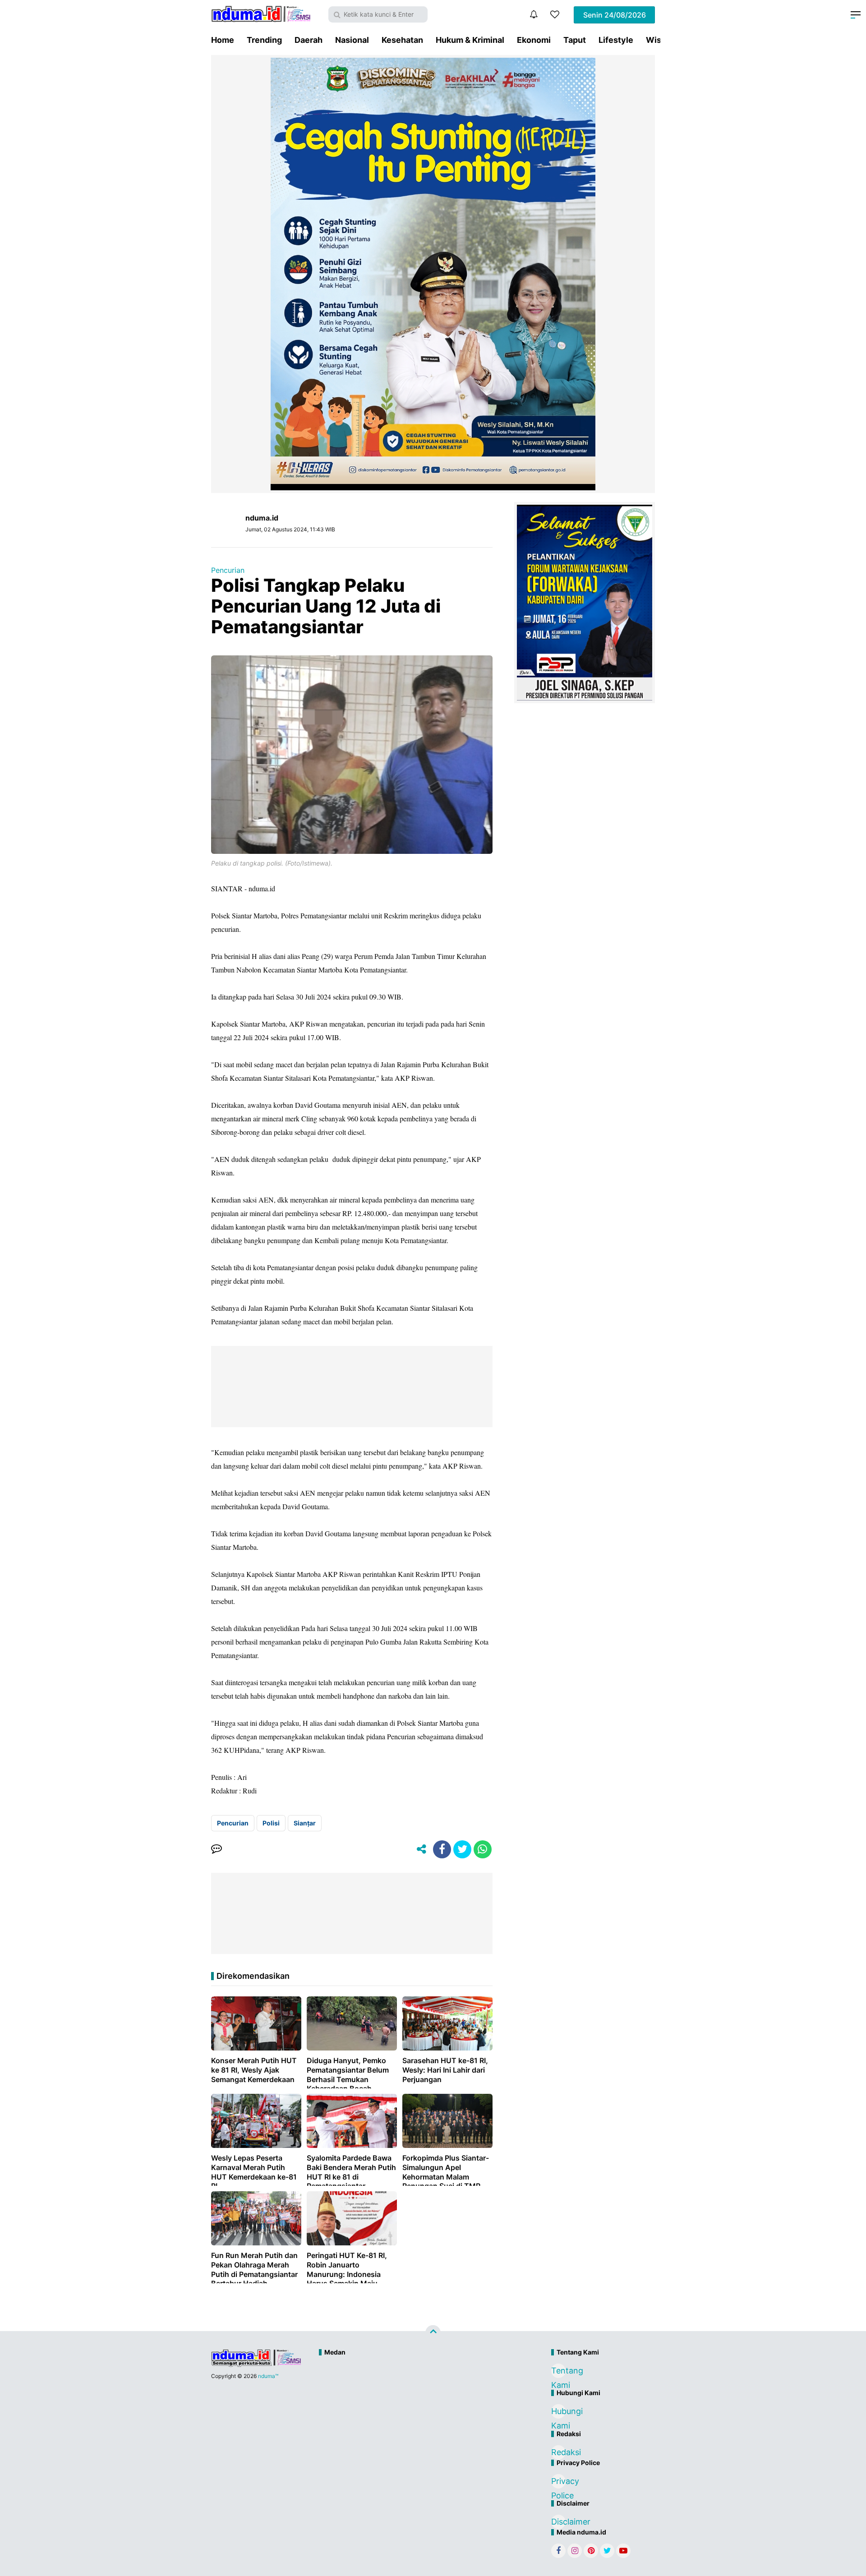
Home (223, 40)
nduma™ (268, 2376)
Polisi (271, 1823)
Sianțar (305, 1823)
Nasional (352, 40)
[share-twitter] (462, 1849)
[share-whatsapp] (483, 1849)
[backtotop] (433, 2333)
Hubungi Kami (558, 2412)
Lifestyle (616, 40)
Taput (575, 40)
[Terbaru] (534, 14)
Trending (264, 40)
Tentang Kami (558, 2372)
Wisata (660, 40)
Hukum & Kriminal (470, 40)
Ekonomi (534, 40)
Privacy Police (558, 2482)
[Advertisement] (414, 2391)
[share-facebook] (442, 1849)
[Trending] (555, 14)
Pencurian (228, 570)
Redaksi (558, 2452)
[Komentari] (216, 1849)
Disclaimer (558, 2522)
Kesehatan (402, 40)
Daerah (309, 40)
